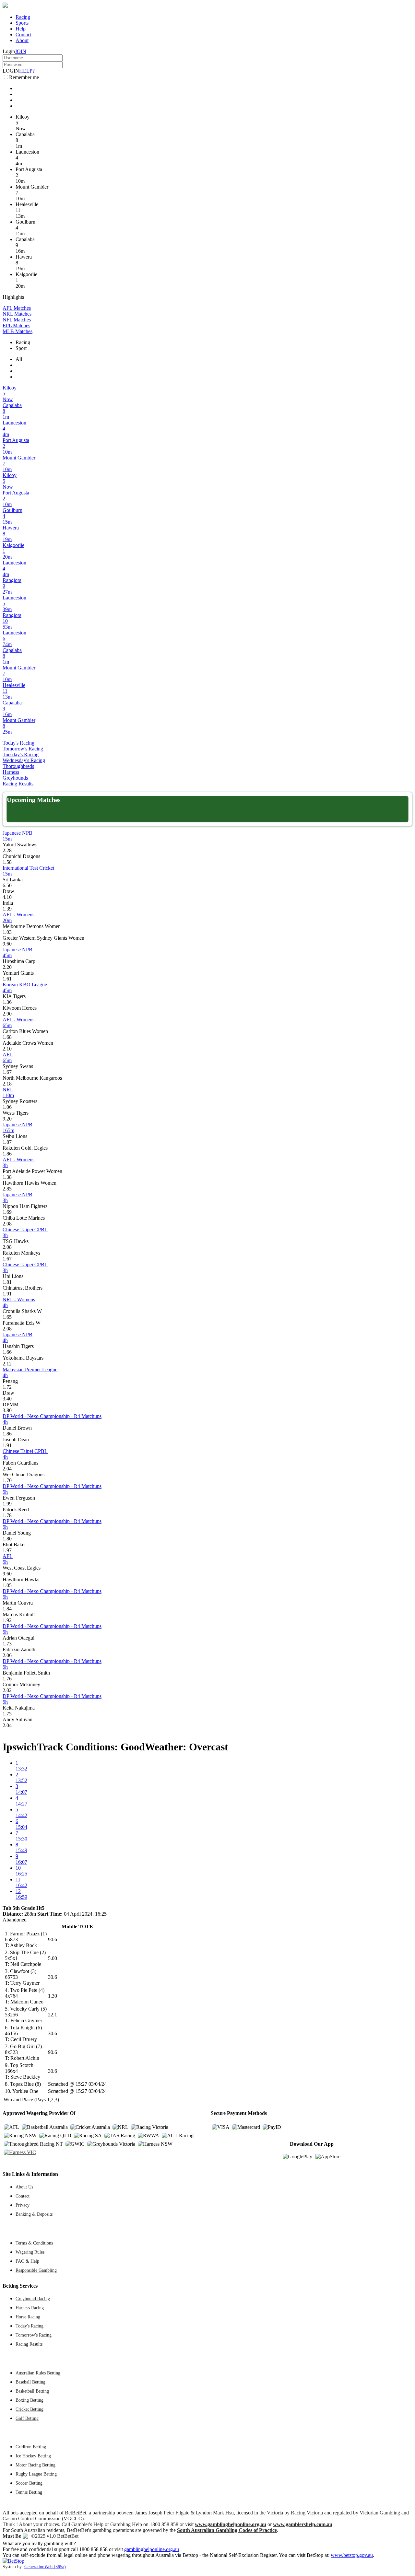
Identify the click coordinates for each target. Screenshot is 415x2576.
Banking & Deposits (34, 2214)
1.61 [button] (7, 979)
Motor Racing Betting (36, 2465)
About (22, 40)
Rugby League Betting (36, 2474)
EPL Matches (16, 325)
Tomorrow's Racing (23, 749)
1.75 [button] (7, 1714)
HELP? (27, 71)
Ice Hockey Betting (33, 2456)
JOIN (21, 51)
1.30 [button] (53, 1996)
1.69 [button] (7, 1212)
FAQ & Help (27, 2261)
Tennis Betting (29, 2492)
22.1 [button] (53, 2015)
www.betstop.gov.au (352, 2555)
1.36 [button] (7, 1002)
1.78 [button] (7, 1515)
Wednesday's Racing (24, 760)
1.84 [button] (7, 1609)
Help (21, 29)
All (19, 359)
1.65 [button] (7, 1317)
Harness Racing (30, 2308)
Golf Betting (27, 2418)
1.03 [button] (7, 932)
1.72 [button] (7, 1387)
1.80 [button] (7, 1539)
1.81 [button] (7, 1282)
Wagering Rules (30, 2252)
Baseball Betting (30, 2382)
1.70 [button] (7, 1480)
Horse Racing (28, 2317)
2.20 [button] (7, 967)
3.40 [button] (7, 1399)
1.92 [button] (7, 1620)
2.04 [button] (7, 1469)
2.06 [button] (7, 1655)
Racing (23, 17)
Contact (24, 35)
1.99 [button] (7, 1504)
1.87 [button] (7, 1142)
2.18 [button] (7, 1084)
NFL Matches (17, 320)
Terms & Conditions (34, 2243)
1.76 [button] (7, 1679)
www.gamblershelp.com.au (303, 2524)
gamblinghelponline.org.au (152, 2549)
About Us (24, 2187)
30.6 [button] (53, 1977)
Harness (11, 772)
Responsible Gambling (36, 2270)
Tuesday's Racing (21, 754)
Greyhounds (15, 778)
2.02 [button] (7, 1690)
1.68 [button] (7, 1037)
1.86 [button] (7, 1154)
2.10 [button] (7, 1049)
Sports (22, 23)
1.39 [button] (7, 909)
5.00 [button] (53, 1958)
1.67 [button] (7, 1072)
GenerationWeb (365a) (45, 2567)
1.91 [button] (7, 1294)
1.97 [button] (7, 1550)
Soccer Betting (29, 2483)
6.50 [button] (7, 885)
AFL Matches (17, 308)
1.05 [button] (7, 1585)
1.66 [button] (7, 1352)
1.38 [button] (7, 1177)
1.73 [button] (7, 1644)
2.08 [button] (7, 1224)
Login (9, 51)
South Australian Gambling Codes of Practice (227, 2530)
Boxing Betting (30, 2400)
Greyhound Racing (33, 2299)
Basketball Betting (32, 2391)
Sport (21, 348)
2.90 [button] (7, 1014)
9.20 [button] (7, 1119)
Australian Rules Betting (38, 2373)
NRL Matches (17, 314)
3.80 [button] (7, 1410)
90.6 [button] (53, 1939)
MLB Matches (18, 331)
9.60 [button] (7, 944)
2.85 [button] (7, 1189)
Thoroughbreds (18, 766)
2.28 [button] (7, 850)
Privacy (23, 2205)
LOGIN (11, 71)
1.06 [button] (7, 1107)
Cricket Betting (30, 2409)
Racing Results (18, 784)
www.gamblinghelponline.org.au (231, 2524)
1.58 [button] (7, 862)
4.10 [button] (7, 897)
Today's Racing (18, 743)
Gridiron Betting (31, 2447)
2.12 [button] (7, 1364)
